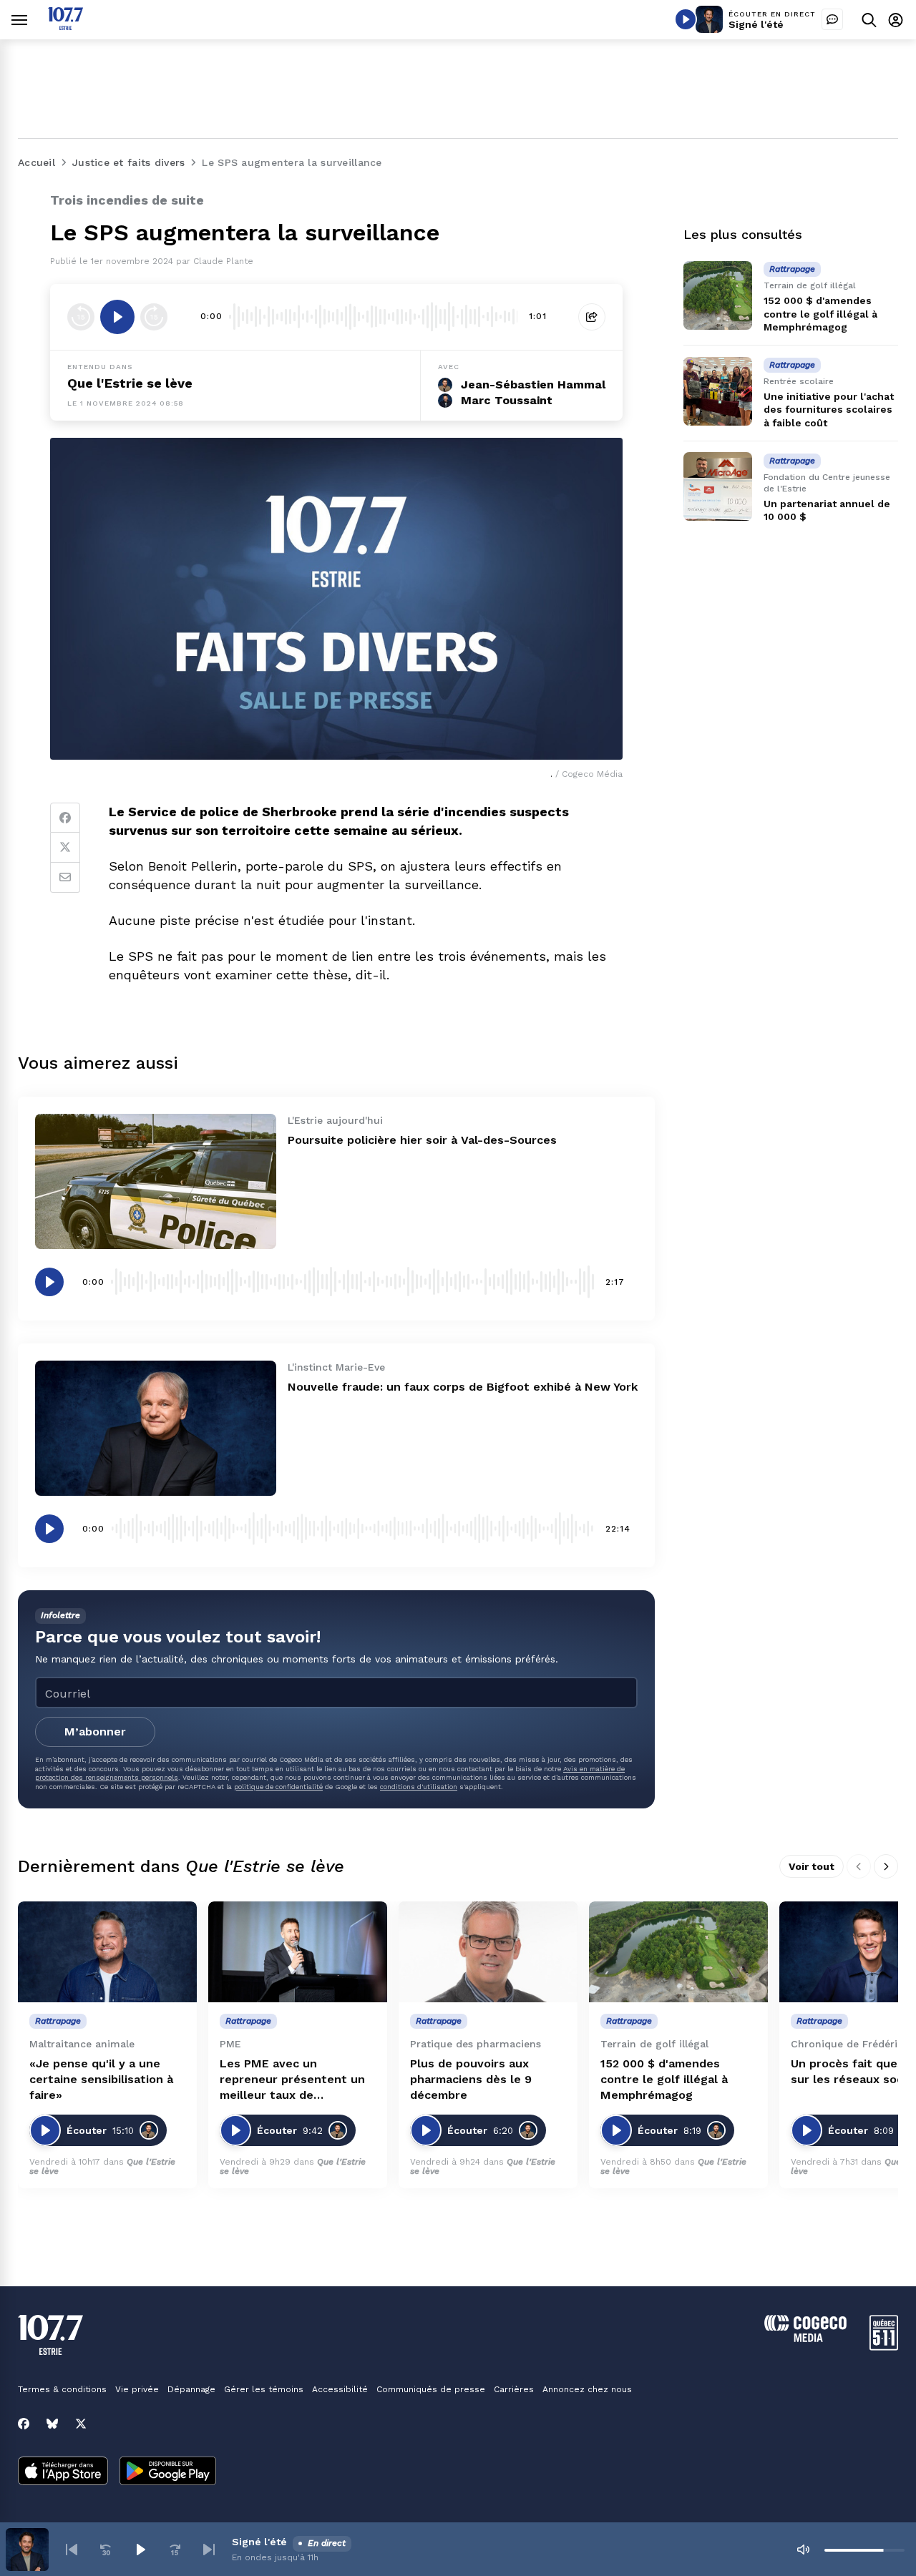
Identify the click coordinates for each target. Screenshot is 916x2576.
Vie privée (137, 2389)
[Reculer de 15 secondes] (81, 317)
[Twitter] (65, 848)
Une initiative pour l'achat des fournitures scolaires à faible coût (829, 409)
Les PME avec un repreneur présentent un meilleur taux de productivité (292, 2080)
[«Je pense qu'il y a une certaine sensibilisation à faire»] (107, 1952)
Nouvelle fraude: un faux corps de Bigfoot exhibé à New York (463, 1387)
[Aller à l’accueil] (65, 26)
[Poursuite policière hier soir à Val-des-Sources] (156, 1181)
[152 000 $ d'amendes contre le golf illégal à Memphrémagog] (718, 295)
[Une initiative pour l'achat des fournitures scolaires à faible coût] (718, 391)
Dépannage (191, 2389)
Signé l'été (756, 24)
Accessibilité (340, 2389)
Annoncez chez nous (587, 2389)
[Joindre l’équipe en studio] (832, 19)
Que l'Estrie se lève (130, 383)
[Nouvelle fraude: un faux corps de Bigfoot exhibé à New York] (156, 1428)
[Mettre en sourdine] (803, 2550)
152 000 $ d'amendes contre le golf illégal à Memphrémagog (820, 313)
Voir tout (812, 1866)
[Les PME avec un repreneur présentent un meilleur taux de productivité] (298, 1952)
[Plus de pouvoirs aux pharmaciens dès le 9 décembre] (488, 1952)
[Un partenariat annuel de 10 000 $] (718, 486)
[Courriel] (65, 878)
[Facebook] (65, 818)
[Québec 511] (884, 2347)
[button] (72, 2550)
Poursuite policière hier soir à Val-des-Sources (422, 1140)
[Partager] (592, 317)
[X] (81, 2424)
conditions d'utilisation (419, 1787)
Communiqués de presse (431, 2389)
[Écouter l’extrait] (117, 317)
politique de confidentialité (278, 1787)
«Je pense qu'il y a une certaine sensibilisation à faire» (101, 2079)
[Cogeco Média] (805, 2338)
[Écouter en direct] (686, 19)
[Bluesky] (52, 2424)
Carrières (514, 2389)
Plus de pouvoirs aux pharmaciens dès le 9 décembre (471, 2079)
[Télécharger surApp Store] (63, 2472)
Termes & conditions (62, 2389)
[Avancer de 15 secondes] (154, 317)
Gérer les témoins (264, 2389)
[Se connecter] (896, 20)
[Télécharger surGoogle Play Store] (168, 2472)
